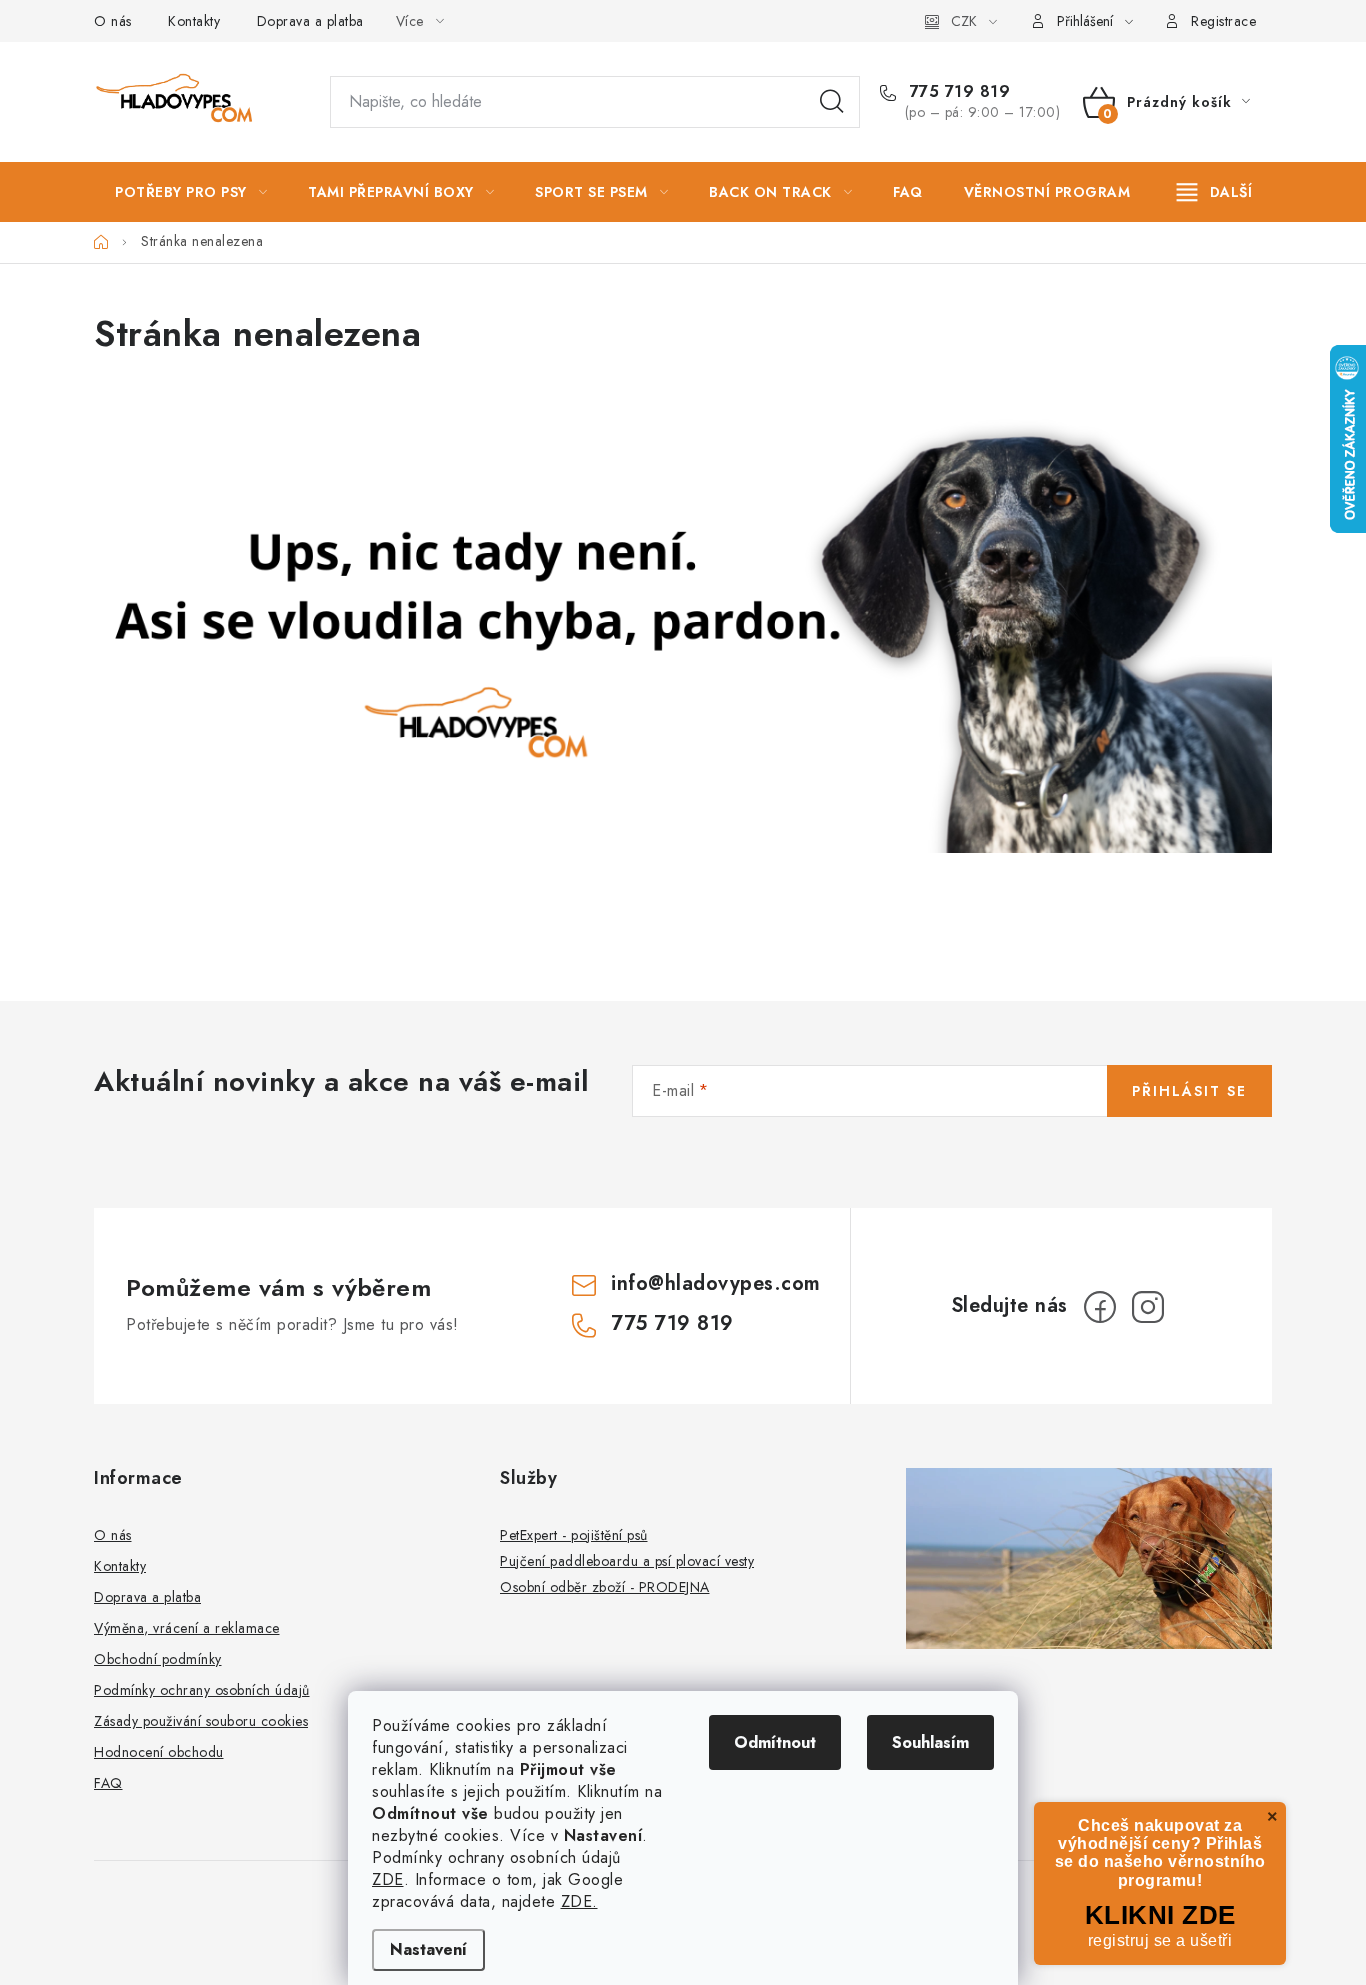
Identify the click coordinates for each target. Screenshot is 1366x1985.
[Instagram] (1148, 1307)
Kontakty (194, 21)
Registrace (1223, 21)
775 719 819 (957, 92)
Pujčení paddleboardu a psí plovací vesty (627, 1561)
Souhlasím (930, 1742)
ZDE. (579, 1901)
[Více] (1214, 192)
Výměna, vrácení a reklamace (187, 1628)
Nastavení (428, 1949)
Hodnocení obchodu (159, 1752)
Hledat (832, 102)
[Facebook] (1100, 1307)
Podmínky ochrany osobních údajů (202, 1690)
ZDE (388, 1879)
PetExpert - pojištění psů (574, 1535)
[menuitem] (191, 192)
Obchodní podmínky (158, 1659)
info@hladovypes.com (716, 1283)
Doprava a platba (310, 21)
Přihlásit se (1189, 1091)
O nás (113, 21)
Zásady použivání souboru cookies (201, 1721)
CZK (964, 21)
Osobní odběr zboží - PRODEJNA (605, 1587)
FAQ (108, 1783)
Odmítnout (775, 1742)
